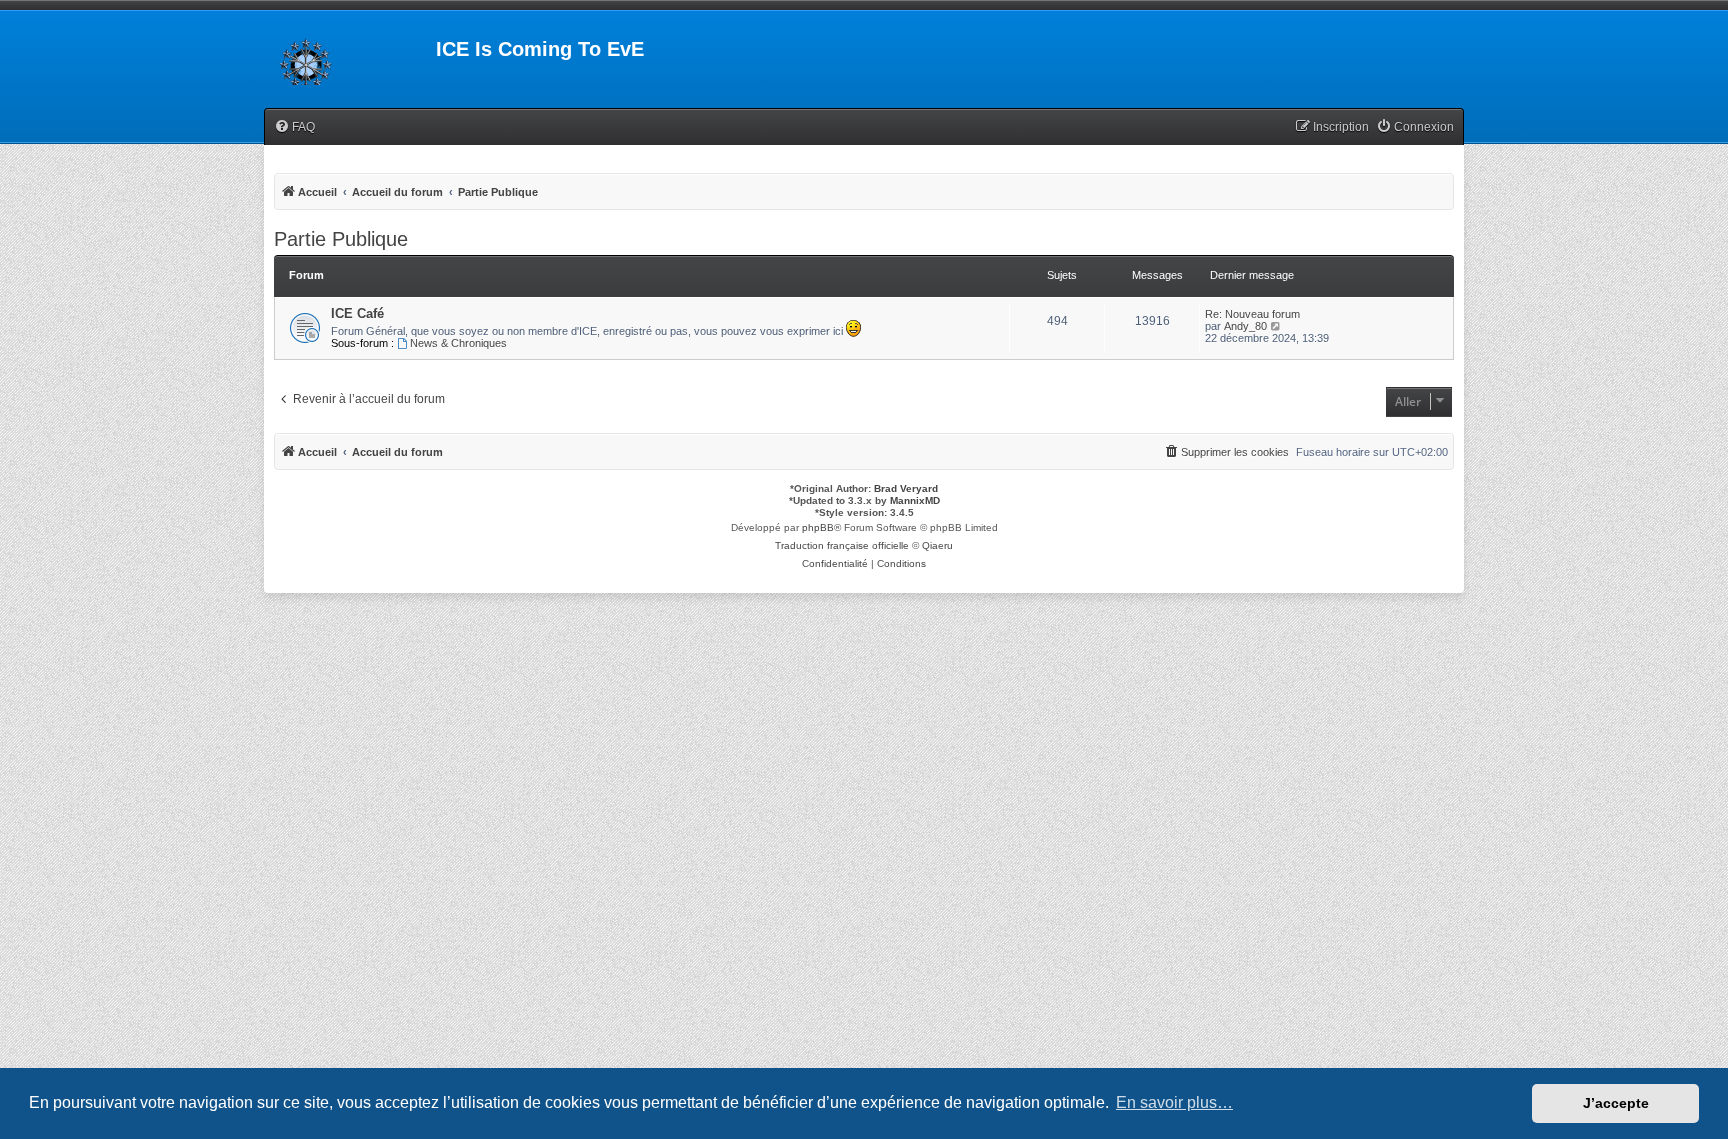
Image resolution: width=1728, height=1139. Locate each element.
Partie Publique (341, 239)
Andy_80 (1245, 326)
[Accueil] (350, 55)
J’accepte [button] (1616, 1103)
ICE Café (357, 313)
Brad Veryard (906, 488)
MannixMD (915, 500)
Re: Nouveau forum (1252, 314)
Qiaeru (937, 545)
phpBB (818, 527)
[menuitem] (294, 127)
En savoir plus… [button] (1174, 1102)
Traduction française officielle (842, 545)
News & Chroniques (458, 343)
